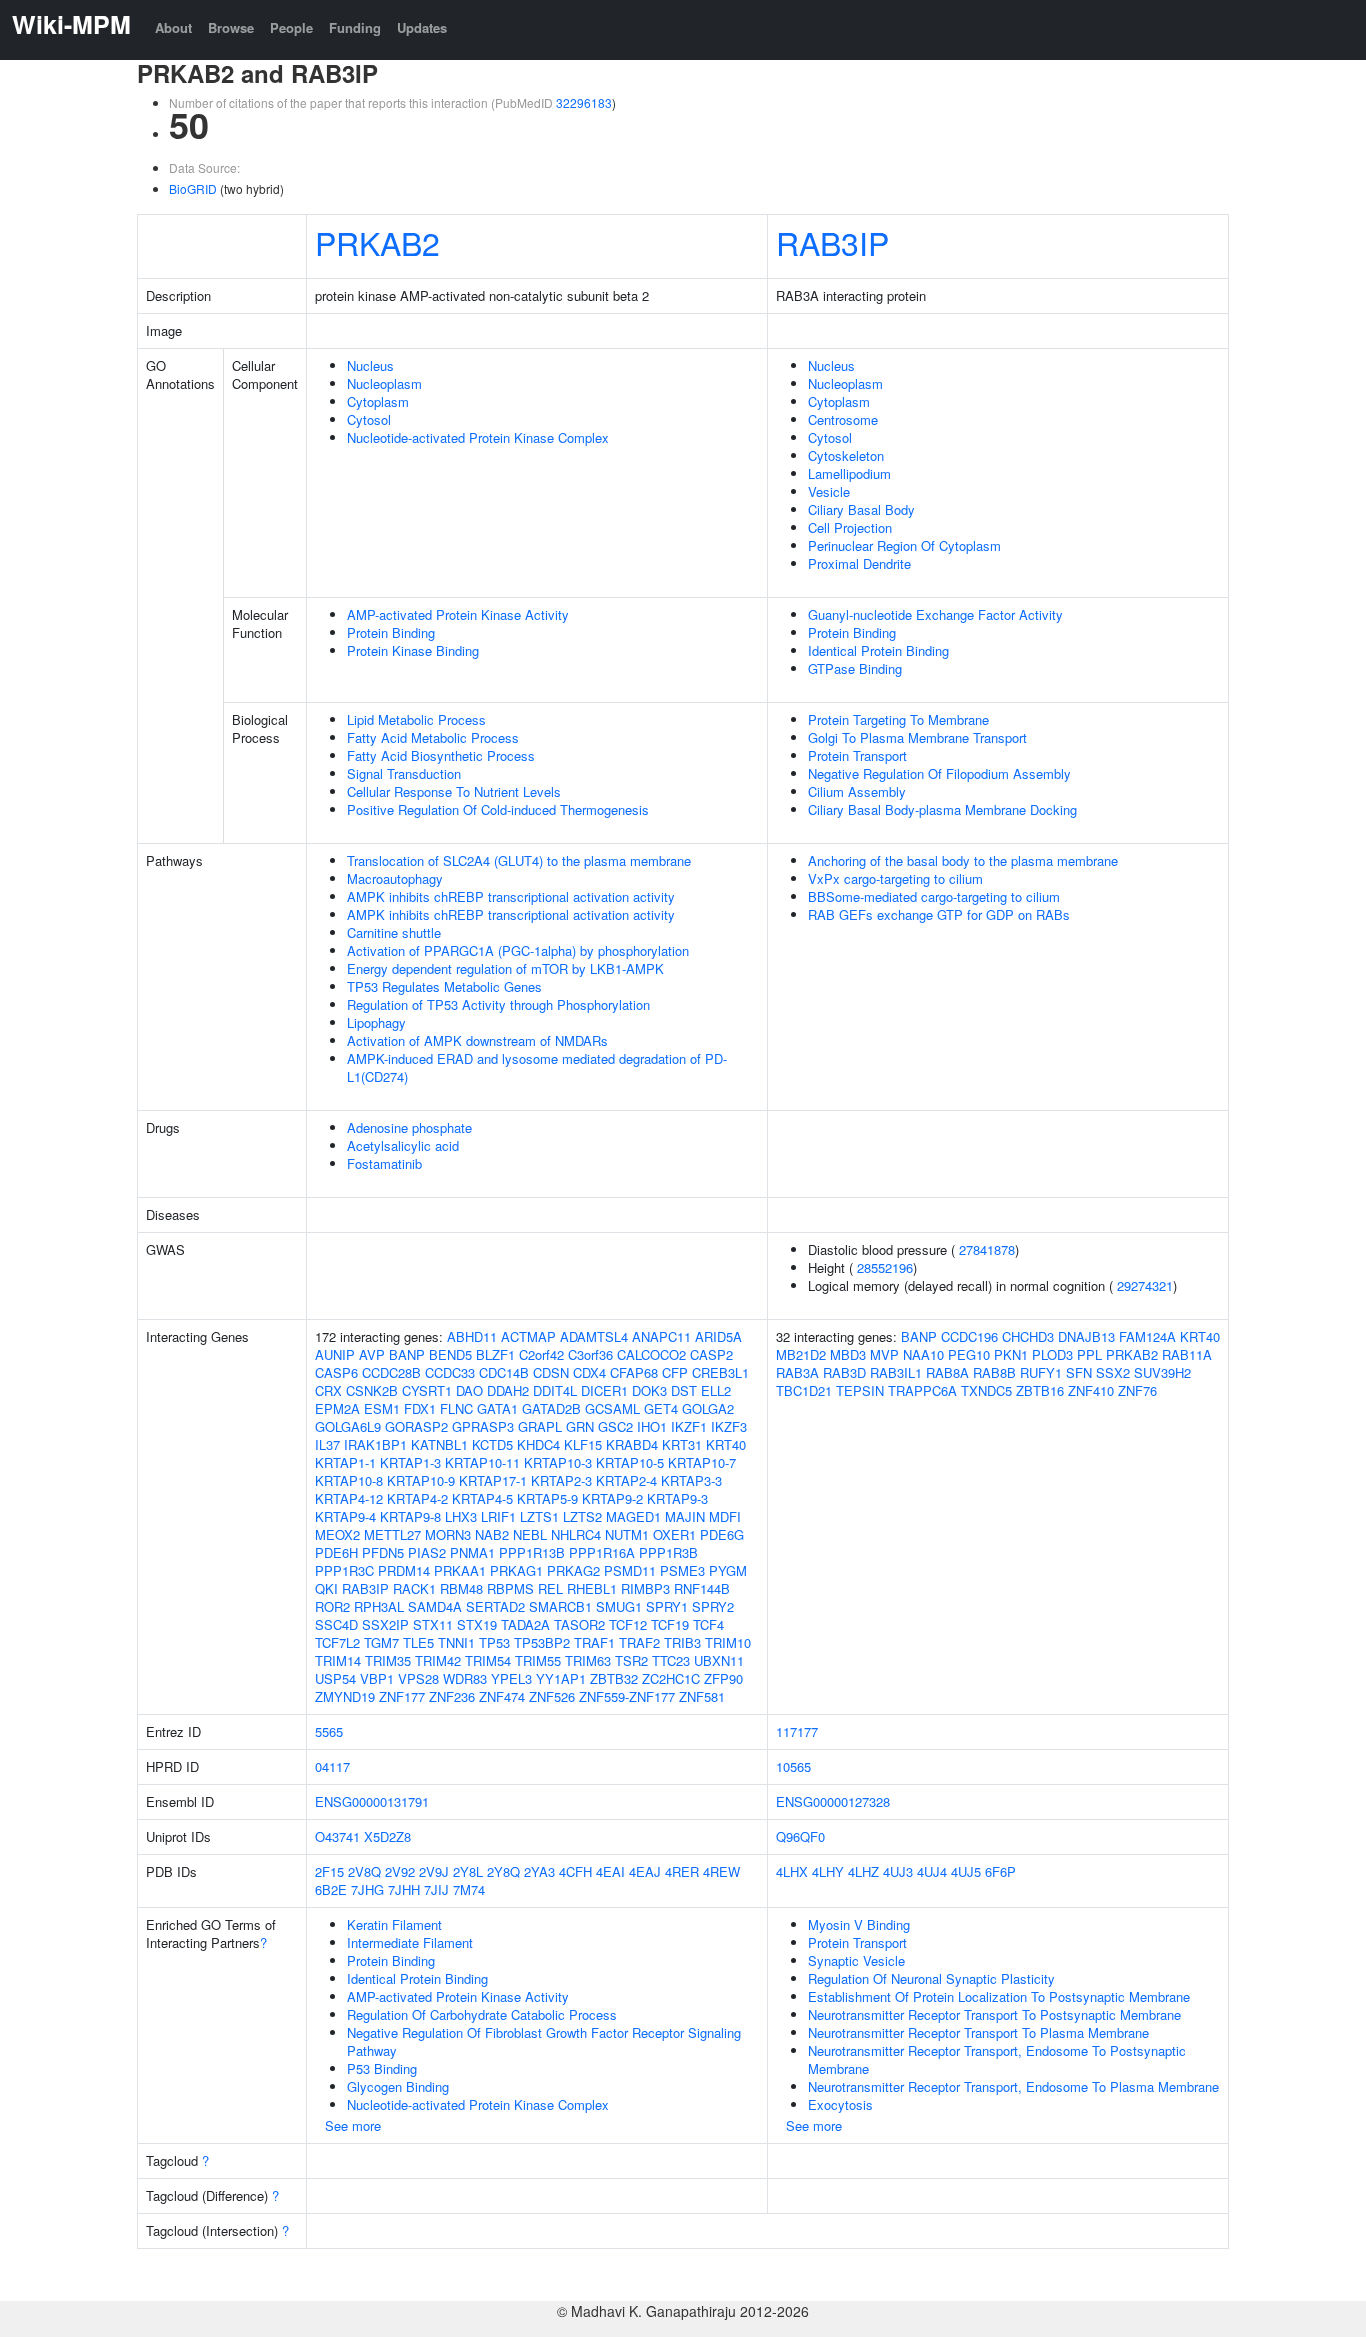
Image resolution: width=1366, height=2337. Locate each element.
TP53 (494, 1642)
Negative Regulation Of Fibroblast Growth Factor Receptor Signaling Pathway (544, 2041)
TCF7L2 (337, 1642)
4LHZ (863, 1871)
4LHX (792, 1871)
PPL (1089, 1354)
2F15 (329, 1871)
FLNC (456, 1408)
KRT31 (682, 1444)
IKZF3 (729, 1426)
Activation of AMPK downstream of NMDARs (477, 1040)
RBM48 (461, 1588)
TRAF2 (639, 1642)
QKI (326, 1588)
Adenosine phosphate (409, 1127)
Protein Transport (857, 755)
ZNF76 (1137, 1390)
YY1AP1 (561, 1678)
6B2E (331, 1889)
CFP (675, 1372)
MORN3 (448, 1534)
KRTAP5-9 (547, 1498)
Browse (231, 27)
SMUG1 (619, 1606)
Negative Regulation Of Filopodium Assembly (939, 773)
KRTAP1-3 (410, 1462)
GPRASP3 (483, 1426)
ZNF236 (452, 1696)
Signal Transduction (404, 773)
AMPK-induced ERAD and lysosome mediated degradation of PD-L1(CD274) (537, 1067)
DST (684, 1390)
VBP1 (377, 1678)
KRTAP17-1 (493, 1480)
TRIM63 (588, 1660)
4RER (682, 1871)
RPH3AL (379, 1606)
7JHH (404, 1889)
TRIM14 (338, 1660)
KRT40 (726, 1444)
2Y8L (468, 1871)
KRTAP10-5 (630, 1462)
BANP (407, 1354)
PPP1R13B (532, 1552)
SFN (1079, 1372)
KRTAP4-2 (417, 1498)
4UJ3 (898, 1871)
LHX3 (461, 1516)
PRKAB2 (377, 242)
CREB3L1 (720, 1372)
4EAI (610, 1871)
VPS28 (418, 1678)
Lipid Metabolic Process (416, 719)
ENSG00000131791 (372, 1801)
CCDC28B (391, 1372)
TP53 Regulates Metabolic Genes (444, 986)
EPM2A (337, 1408)
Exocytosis (840, 2104)
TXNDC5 (986, 1390)
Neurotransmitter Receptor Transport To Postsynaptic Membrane (994, 2014)
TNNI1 (456, 1642)
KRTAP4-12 (349, 1498)
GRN (580, 1426)
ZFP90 (723, 1678)
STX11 (433, 1624)
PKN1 (1011, 1354)
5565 (329, 1731)
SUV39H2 (1162, 1372)
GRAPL (540, 1426)
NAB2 (492, 1534)
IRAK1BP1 (375, 1444)
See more (353, 2125)
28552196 (885, 1267)
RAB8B (994, 1372)
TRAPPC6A (922, 1390)
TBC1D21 (804, 1390)
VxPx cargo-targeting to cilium (895, 878)
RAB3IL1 (896, 1372)
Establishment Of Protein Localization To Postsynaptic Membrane (999, 1996)
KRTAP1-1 (345, 1462)
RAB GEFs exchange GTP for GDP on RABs (939, 914)
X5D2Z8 (387, 1836)
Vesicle (829, 491)
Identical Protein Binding (878, 650)
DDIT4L (555, 1390)
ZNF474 (502, 1696)
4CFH (575, 1871)
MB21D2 (801, 1354)
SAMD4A (435, 1606)
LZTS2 (582, 1516)
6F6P (1000, 1871)
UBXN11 (719, 1660)
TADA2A (525, 1624)
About (173, 27)
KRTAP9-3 (677, 1498)
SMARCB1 (560, 1606)
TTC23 (671, 1660)
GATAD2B (551, 1408)
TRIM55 (538, 1660)
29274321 (1145, 1285)
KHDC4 (538, 1444)
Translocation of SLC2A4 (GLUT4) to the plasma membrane (519, 860)
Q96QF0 (800, 1836)
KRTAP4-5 (482, 1498)
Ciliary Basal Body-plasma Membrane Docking (942, 809)
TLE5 (418, 1642)
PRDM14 (404, 1570)
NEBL (530, 1534)
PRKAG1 (516, 1570)
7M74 (469, 1889)
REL (550, 1588)
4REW (721, 1871)
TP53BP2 (542, 1642)
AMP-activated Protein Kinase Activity (458, 614)
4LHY (828, 1871)
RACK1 (414, 1588)
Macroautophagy (395, 878)
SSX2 (1113, 1372)
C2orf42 (541, 1354)
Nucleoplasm (384, 383)
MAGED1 (633, 1516)
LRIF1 (498, 1516)
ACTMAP (528, 1336)
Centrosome (843, 419)
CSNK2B (372, 1390)
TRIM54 (488, 1660)
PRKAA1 (460, 1570)
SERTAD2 (495, 1606)
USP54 (335, 1678)
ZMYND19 (345, 1696)
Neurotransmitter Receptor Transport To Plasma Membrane (978, 2032)
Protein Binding (391, 632)
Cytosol (369, 419)
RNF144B (702, 1588)
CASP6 (336, 1372)
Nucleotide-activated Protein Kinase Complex (478, 437)
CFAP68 (634, 1372)
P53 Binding (382, 2068)
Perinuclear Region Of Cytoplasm (904, 545)
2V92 (400, 1871)
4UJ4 (932, 1871)
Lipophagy (376, 1022)
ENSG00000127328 (833, 1801)
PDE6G (722, 1534)
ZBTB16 (1040, 1390)
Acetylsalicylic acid (403, 1145)
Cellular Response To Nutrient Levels (454, 791)
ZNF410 (1091, 1390)
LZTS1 (539, 1516)
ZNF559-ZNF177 (627, 1696)
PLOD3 (1052, 1354)
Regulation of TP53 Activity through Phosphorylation (498, 1004)
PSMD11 (630, 1570)
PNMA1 (472, 1552)
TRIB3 (682, 1642)
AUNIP (335, 1354)
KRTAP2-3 (561, 1480)
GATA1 (497, 1408)
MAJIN (685, 1516)
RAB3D (844, 1372)
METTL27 (392, 1534)
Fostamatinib (384, 1163)
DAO (469, 1390)
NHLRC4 (576, 1534)
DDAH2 (508, 1390)
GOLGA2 (708, 1408)
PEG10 (969, 1354)
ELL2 (716, 1390)
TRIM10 (728, 1642)
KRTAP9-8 (410, 1516)
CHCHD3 (1028, 1336)
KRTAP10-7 (702, 1462)
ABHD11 (472, 1336)
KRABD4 (632, 1444)
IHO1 (652, 1426)
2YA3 (539, 1871)
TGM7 (381, 1642)
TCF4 (708, 1624)
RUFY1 (1041, 1372)
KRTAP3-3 (691, 1480)
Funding (355, 27)
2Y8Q (503, 1871)
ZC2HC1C (671, 1678)
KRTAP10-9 (421, 1480)
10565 (793, 1766)
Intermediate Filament (410, 1942)
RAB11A (1187, 1354)
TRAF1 (594, 1642)
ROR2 (332, 1606)
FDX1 (420, 1408)
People (291, 27)
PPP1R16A (602, 1552)
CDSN (551, 1372)
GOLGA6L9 (348, 1426)
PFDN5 (383, 1552)
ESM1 (382, 1408)
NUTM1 (627, 1534)
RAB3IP (832, 242)
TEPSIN (860, 1390)
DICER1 (604, 1390)
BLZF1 (495, 1354)
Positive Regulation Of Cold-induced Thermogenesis (498, 809)
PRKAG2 (573, 1570)
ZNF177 (402, 1696)
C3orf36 (590, 1354)
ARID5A (718, 1336)
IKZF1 (689, 1426)
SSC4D (336, 1624)
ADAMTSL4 (594, 1336)
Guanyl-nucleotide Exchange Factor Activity (935, 614)
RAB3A (797, 1372)
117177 (797, 1731)
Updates (422, 27)
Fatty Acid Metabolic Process (433, 737)
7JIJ (436, 1889)
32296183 (584, 102)
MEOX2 (337, 1534)
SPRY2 (713, 1606)
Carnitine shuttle (394, 932)
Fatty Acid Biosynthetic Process (441, 755)
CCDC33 (450, 1372)
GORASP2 (416, 1426)
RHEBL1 (592, 1588)
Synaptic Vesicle (856, 1960)
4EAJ (645, 1871)
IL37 (327, 1444)
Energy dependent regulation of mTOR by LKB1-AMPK (505, 968)
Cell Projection (850, 527)
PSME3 (682, 1570)
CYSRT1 (427, 1390)
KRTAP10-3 (558, 1462)
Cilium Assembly (857, 791)
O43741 (337, 1836)
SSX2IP (385, 1624)
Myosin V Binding (859, 1924)
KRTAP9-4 (345, 1516)
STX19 (477, 1624)
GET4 (661, 1408)
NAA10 (923, 1354)
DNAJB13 (1086, 1336)
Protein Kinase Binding (413, 650)
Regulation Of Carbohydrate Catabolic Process (482, 2014)
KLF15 (583, 1444)
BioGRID (193, 188)
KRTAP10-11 (482, 1462)
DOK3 (649, 1390)
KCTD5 (492, 1444)
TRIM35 (388, 1660)
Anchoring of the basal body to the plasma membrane (963, 860)
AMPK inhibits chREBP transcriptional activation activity (511, 896)
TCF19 (670, 1624)
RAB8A (947, 1372)
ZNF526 (552, 1696)
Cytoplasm (378, 401)
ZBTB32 (614, 1678)
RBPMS (510, 1588)
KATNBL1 (439, 1444)
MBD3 (848, 1354)
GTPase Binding (855, 668)
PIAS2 (427, 1552)
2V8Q (364, 1871)
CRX (328, 1390)
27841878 (987, 1249)
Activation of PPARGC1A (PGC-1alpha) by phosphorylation (518, 950)
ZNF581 (702, 1696)
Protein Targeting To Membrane (898, 719)
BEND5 (450, 1354)
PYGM (728, 1570)
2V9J (434, 1871)
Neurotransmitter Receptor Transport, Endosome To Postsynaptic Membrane (997, 2059)
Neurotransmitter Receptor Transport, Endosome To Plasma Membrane (1013, 2086)
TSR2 (631, 1660)
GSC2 (615, 1426)
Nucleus (370, 365)
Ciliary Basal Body (861, 509)
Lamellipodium (849, 473)
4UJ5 (966, 1871)
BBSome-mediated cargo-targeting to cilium (934, 896)
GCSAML (612, 1408)
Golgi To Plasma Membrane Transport (917, 737)
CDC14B (504, 1372)
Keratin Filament (394, 1924)
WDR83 (465, 1678)
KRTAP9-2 (612, 1498)
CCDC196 (969, 1336)
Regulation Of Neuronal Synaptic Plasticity (931, 1978)
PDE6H (336, 1552)
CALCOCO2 (651, 1354)
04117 (332, 1766)
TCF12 (628, 1624)
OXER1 (674, 1534)
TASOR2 (579, 1624)
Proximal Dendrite (859, 563)
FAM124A (1147, 1336)
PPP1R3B (668, 1552)
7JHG (367, 1889)
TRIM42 (438, 1660)
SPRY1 (667, 1606)
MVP (884, 1354)
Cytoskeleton (846, 455)
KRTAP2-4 (626, 1480)
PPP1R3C (344, 1570)
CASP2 (711, 1354)
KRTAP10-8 (349, 1480)
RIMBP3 (645, 1588)
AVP (372, 1354)
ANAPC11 (661, 1336)
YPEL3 (511, 1678)
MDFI (725, 1516)
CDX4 (589, 1372)
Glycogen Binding (398, 2086)
